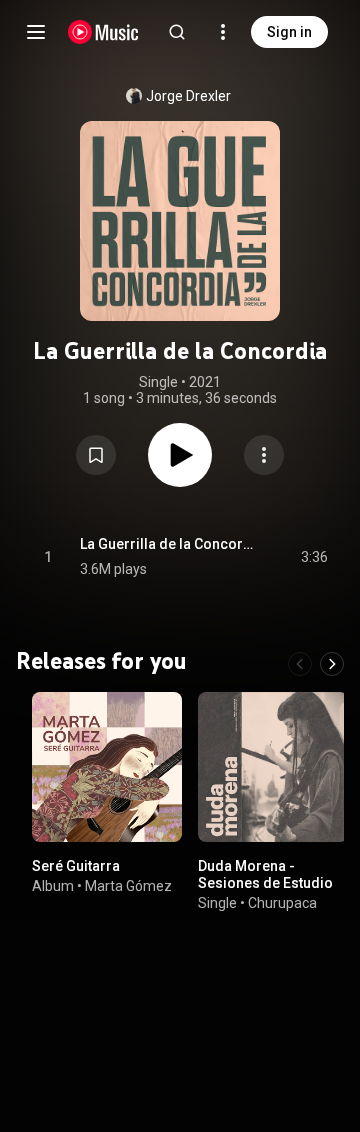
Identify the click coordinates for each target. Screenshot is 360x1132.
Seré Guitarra (76, 866)
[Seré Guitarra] (107, 767)
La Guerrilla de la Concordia (167, 544)
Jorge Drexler (188, 96)
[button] (96, 455)
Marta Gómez (128, 886)
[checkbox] (314, 557)
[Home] (103, 32)
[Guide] (36, 32)
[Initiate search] (177, 32)
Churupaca (282, 903)
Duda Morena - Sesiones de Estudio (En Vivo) (265, 883)
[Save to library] (96, 455)
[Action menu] (264, 455)
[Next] (332, 664)
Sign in (289, 32)
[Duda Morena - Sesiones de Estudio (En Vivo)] (273, 767)
